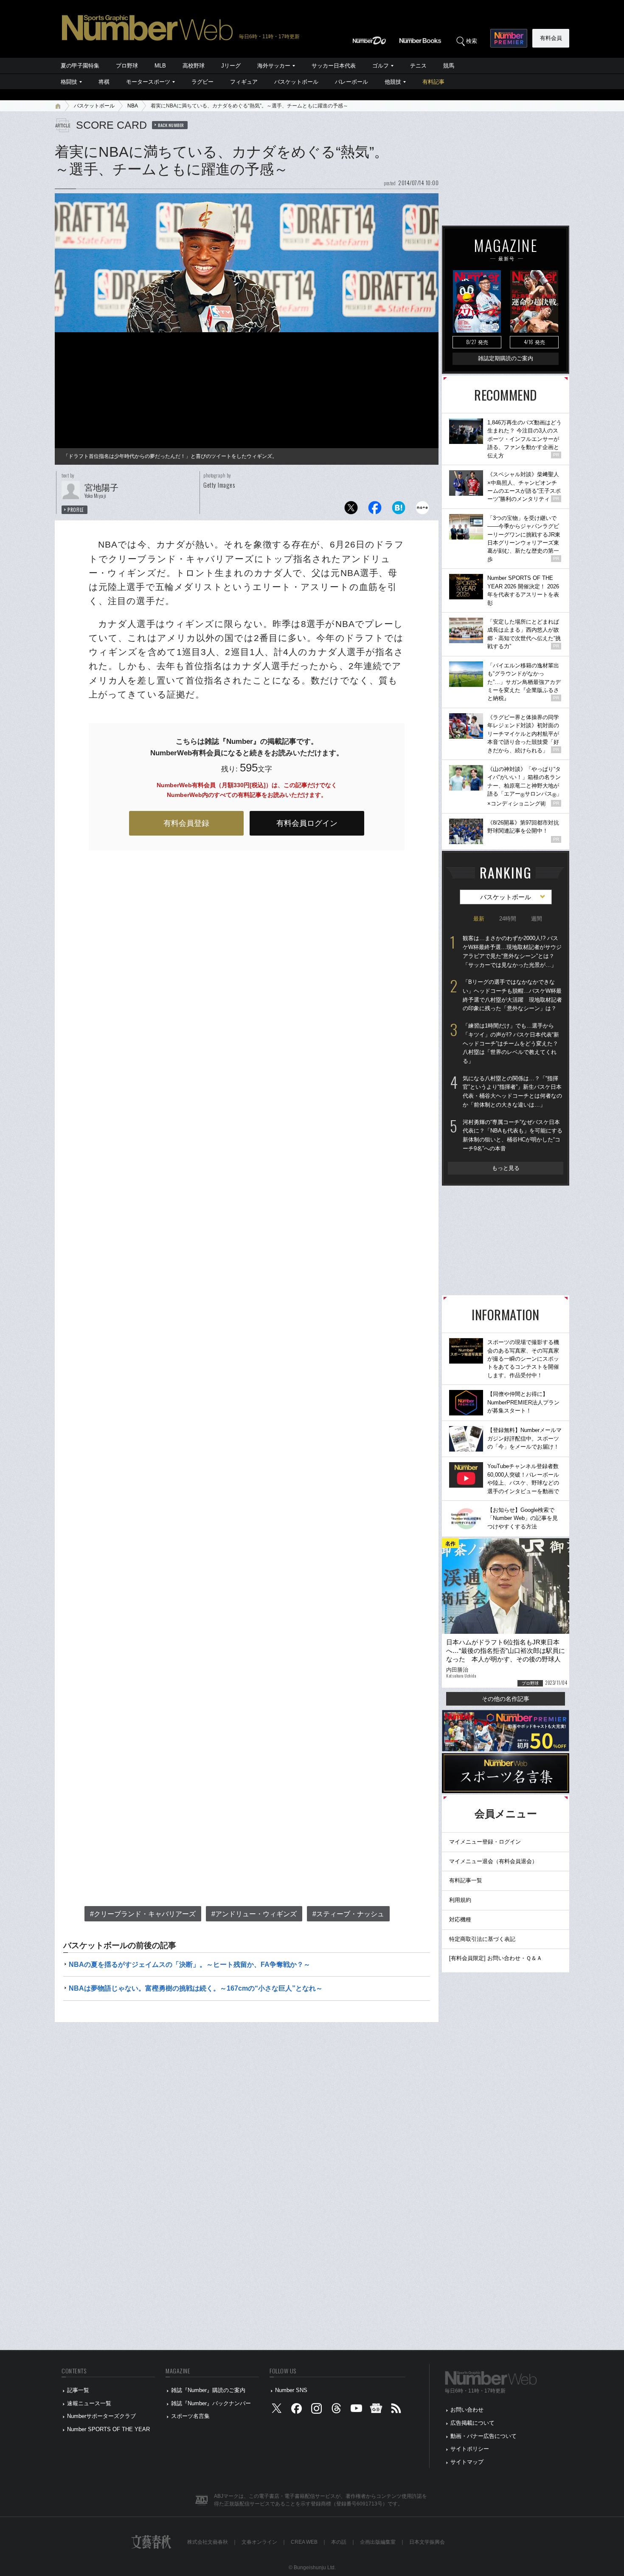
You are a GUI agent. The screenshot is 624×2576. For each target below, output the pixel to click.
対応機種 (460, 1919)
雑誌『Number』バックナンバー (211, 2403)
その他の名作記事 (506, 1699)
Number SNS (291, 2390)
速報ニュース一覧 (89, 2403)
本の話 (339, 2542)
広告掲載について (472, 2423)
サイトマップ (467, 2462)
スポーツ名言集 (190, 2416)
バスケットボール (296, 82)
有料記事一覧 (466, 1880)
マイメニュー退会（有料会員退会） (493, 1861)
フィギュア (244, 82)
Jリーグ (231, 66)
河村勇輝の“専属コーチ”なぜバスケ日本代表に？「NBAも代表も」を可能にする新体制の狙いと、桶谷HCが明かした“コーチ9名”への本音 (513, 1135)
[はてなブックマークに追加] (399, 510)
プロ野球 (127, 66)
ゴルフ (381, 66)
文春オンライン (259, 2542)
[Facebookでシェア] (375, 510)
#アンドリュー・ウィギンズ (254, 1914)
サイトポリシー (470, 2449)
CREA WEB (304, 2542)
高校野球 (194, 66)
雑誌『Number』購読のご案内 (208, 2390)
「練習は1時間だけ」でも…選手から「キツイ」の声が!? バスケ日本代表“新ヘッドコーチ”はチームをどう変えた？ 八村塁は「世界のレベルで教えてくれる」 (511, 1043)
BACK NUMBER (171, 125)
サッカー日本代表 (334, 66)
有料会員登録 (186, 823)
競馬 (449, 66)
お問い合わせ (467, 2410)
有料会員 (551, 38)
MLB (160, 66)
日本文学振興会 (427, 2542)
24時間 (508, 919)
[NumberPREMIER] (509, 38)
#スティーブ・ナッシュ (348, 1914)
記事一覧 (78, 2390)
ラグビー (202, 82)
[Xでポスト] (351, 510)
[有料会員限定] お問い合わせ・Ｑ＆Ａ (496, 1958)
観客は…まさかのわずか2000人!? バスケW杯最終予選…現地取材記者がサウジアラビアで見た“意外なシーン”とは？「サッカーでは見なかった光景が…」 (512, 951)
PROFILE (76, 510)
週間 (537, 919)
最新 (479, 919)
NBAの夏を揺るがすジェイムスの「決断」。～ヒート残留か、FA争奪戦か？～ (190, 1964)
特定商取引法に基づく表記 (482, 1939)
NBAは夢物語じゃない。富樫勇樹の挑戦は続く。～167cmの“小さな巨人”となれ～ (196, 1988)
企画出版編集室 (378, 2542)
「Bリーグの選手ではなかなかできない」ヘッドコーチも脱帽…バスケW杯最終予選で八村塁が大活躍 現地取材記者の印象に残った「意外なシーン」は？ (512, 995)
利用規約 (460, 1900)
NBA (133, 106)
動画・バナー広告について (483, 2436)
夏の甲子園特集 (80, 66)
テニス (418, 66)
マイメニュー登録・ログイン (485, 1842)
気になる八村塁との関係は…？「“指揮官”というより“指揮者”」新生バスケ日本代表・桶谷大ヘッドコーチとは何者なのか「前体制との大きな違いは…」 (512, 1092)
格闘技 (69, 82)
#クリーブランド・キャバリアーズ (143, 1914)
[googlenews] (376, 2410)
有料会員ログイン (307, 823)
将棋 (104, 82)
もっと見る (506, 1168)
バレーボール (351, 82)
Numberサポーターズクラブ (101, 2416)
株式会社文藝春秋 (208, 2542)
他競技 (393, 82)
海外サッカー (274, 66)
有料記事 (433, 82)
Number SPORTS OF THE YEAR (108, 2429)
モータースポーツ (148, 82)
